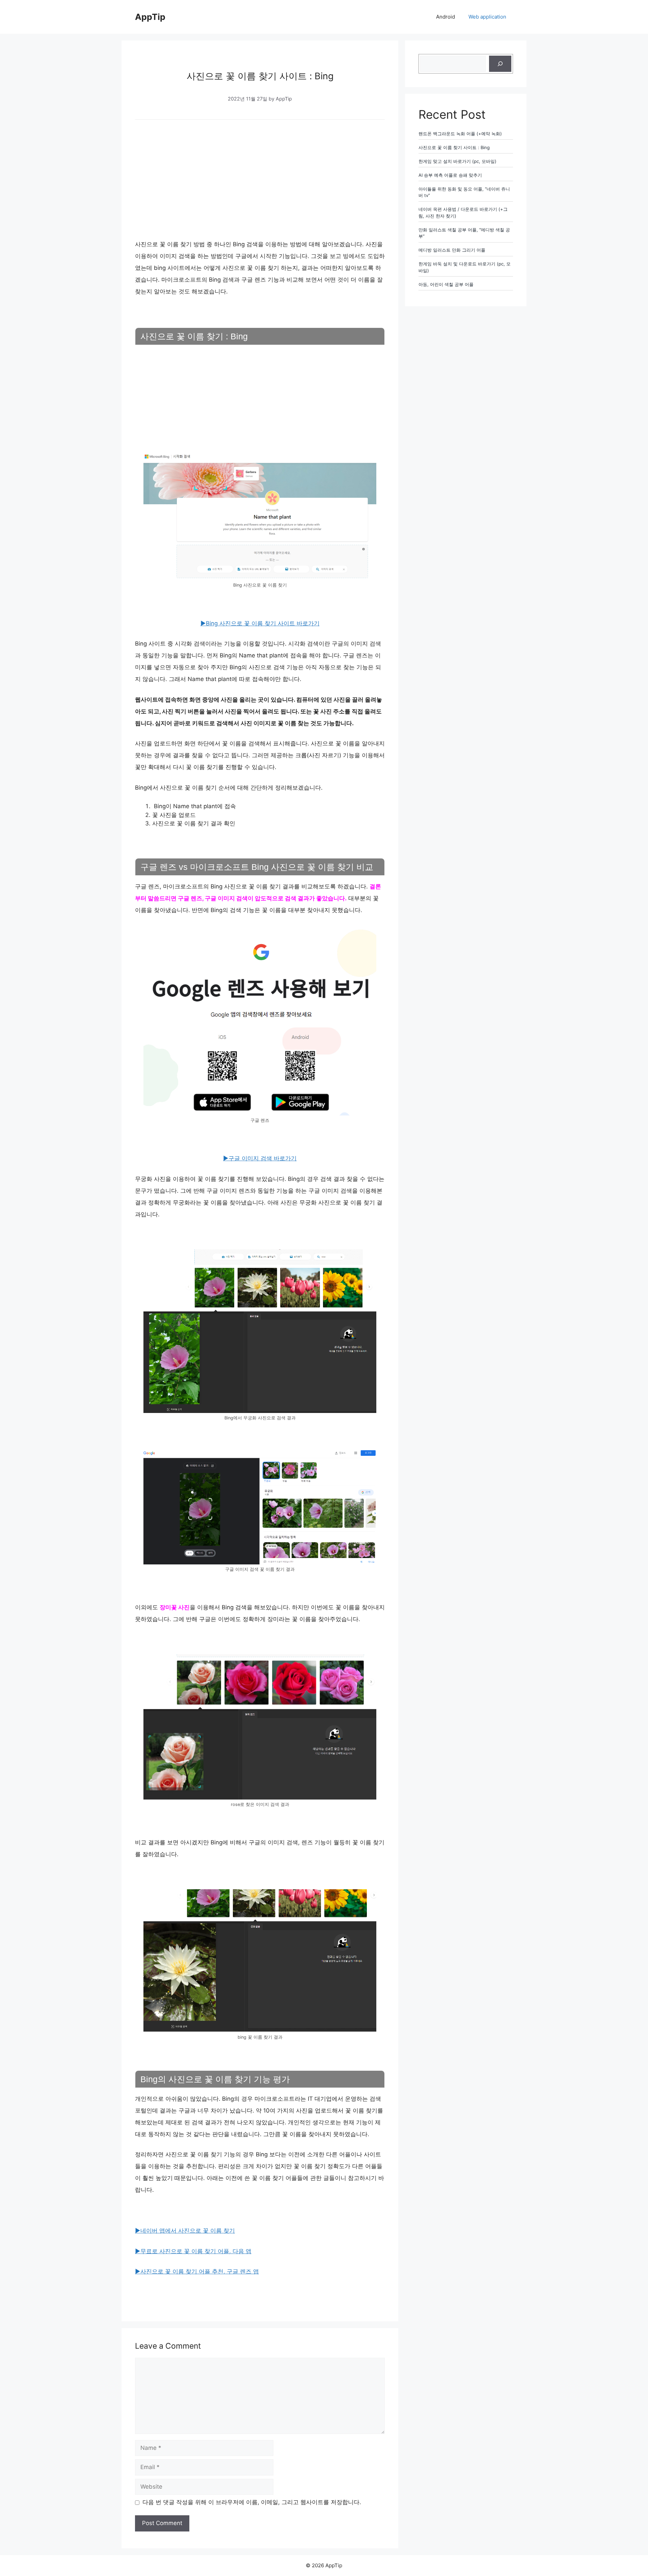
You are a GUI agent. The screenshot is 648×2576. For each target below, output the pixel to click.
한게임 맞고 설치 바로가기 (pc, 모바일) (457, 161)
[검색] (500, 64)
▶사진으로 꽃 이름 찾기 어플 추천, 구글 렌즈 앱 (197, 2271)
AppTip (150, 17)
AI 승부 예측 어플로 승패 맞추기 (450, 175)
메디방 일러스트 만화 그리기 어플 (452, 250)
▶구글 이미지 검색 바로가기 (260, 1158)
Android (446, 17)
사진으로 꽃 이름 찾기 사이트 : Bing (454, 147)
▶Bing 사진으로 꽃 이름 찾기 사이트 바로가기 (260, 623)
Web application (487, 17)
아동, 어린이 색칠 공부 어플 (446, 284)
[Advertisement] (260, 178)
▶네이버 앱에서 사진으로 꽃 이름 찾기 (185, 2231)
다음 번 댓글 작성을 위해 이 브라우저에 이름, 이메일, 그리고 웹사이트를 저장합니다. (252, 2502)
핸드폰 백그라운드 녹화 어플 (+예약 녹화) (460, 134)
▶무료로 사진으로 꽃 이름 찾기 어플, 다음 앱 (193, 2251)
